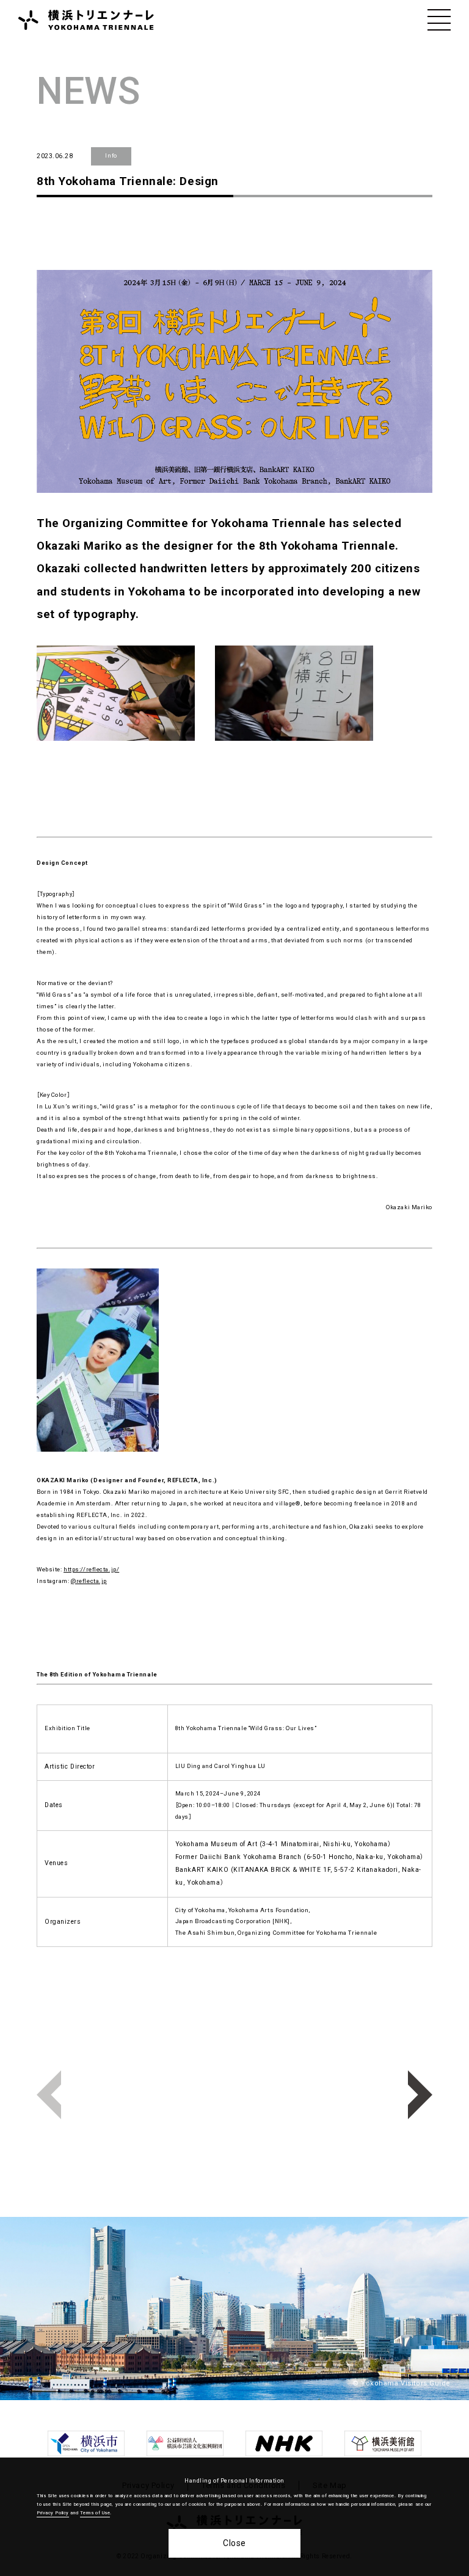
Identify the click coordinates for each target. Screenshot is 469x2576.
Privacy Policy (53, 2513)
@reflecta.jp (89, 1581)
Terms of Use (95, 2513)
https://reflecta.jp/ (91, 1569)
